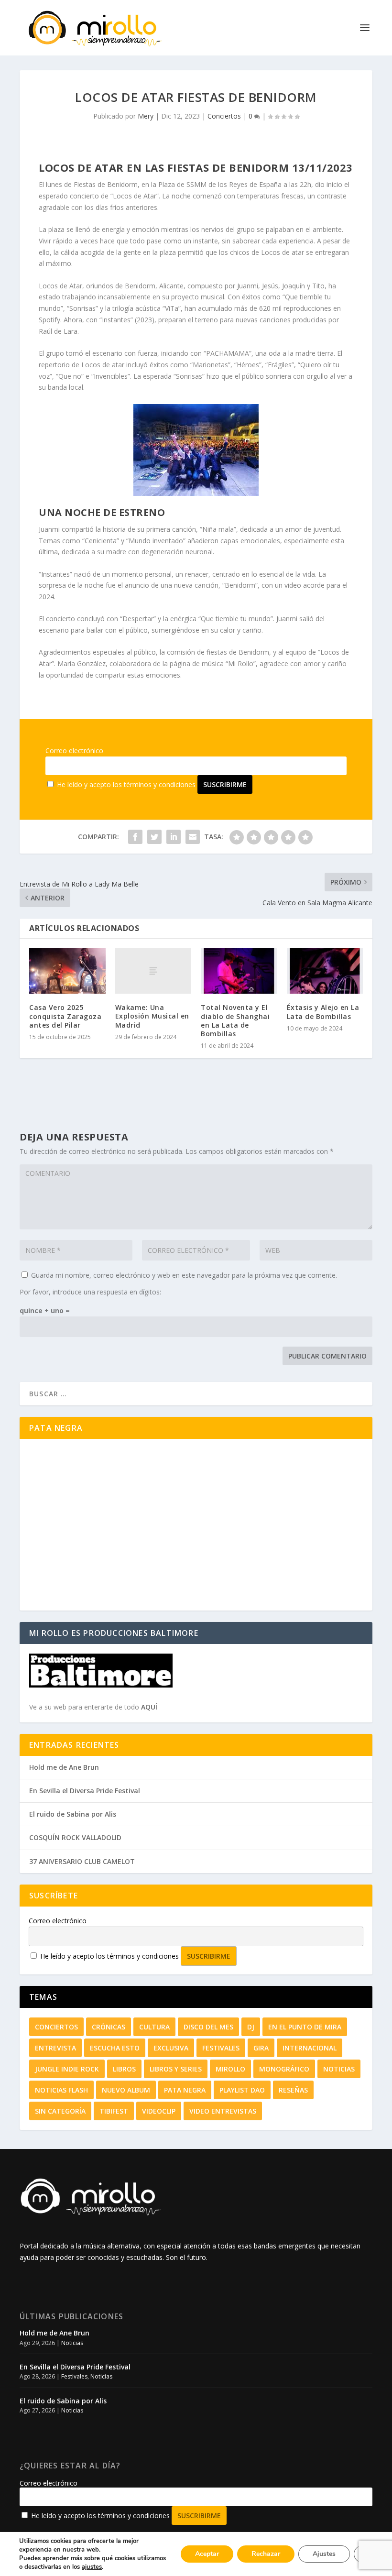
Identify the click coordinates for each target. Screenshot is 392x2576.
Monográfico (284, 2069)
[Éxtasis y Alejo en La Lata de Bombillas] (325, 971)
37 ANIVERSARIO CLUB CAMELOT (82, 1861)
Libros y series (176, 2069)
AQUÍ (149, 1707)
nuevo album (126, 2090)
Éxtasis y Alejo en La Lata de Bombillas (323, 1012)
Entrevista (55, 2048)
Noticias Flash (61, 2090)
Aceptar (207, 2554)
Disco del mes (208, 2027)
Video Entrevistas (223, 2111)
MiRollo (230, 2069)
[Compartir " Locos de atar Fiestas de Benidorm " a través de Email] (193, 837)
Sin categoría (60, 2111)
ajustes (92, 2567)
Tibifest (114, 2111)
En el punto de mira (305, 2027)
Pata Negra (185, 2090)
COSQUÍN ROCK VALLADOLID (75, 1837)
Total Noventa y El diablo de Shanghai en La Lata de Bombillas (235, 1020)
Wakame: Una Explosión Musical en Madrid (152, 1016)
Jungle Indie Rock (67, 2069)
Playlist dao (242, 2090)
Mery (146, 116)
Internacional (310, 2048)
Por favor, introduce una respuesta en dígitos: (90, 1292)
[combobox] (196, 1394)
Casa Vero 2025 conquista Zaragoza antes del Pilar (65, 1016)
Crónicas (109, 2027)
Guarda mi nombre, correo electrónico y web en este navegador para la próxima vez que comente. (184, 1275)
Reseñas (293, 2090)
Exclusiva (171, 2048)
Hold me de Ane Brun (64, 1767)
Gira (261, 2048)
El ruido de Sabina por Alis (73, 1814)
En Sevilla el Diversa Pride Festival (85, 1791)
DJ (251, 2027)
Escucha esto (115, 2048)
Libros (124, 2069)
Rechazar (266, 2554)
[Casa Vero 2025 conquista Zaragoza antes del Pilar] (67, 971)
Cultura (154, 2027)
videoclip (159, 2111)
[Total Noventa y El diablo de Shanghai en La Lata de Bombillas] (239, 971)
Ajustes (324, 2554)
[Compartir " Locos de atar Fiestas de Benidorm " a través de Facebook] (135, 837)
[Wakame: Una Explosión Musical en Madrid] (153, 971)
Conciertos (224, 116)
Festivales (221, 2048)
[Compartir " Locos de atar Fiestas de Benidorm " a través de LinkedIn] (174, 837)
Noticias (339, 2069)
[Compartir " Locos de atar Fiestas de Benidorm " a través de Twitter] (154, 837)
